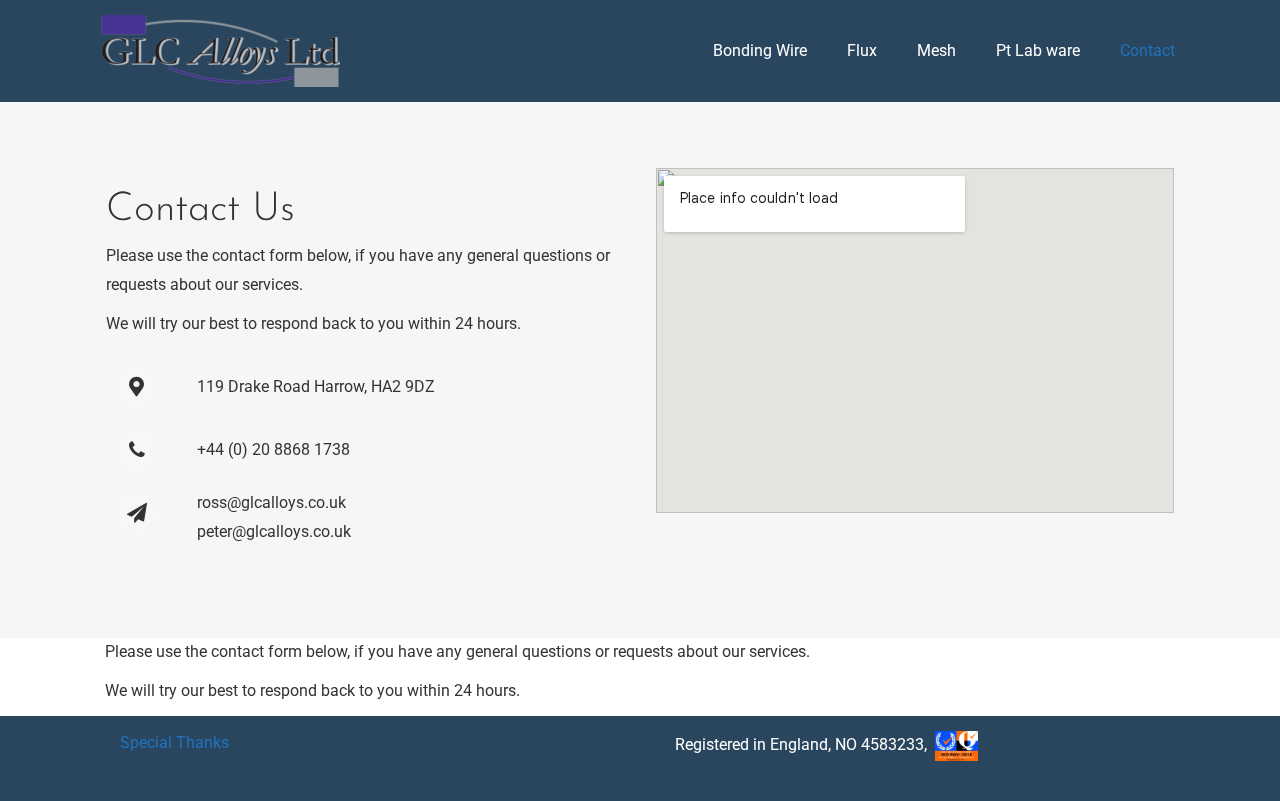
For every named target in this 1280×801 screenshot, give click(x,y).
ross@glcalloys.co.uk (271, 502)
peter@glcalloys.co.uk (274, 531)
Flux (862, 50)
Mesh (936, 50)
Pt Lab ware (1038, 50)
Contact (1147, 50)
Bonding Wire (760, 50)
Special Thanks (174, 742)
